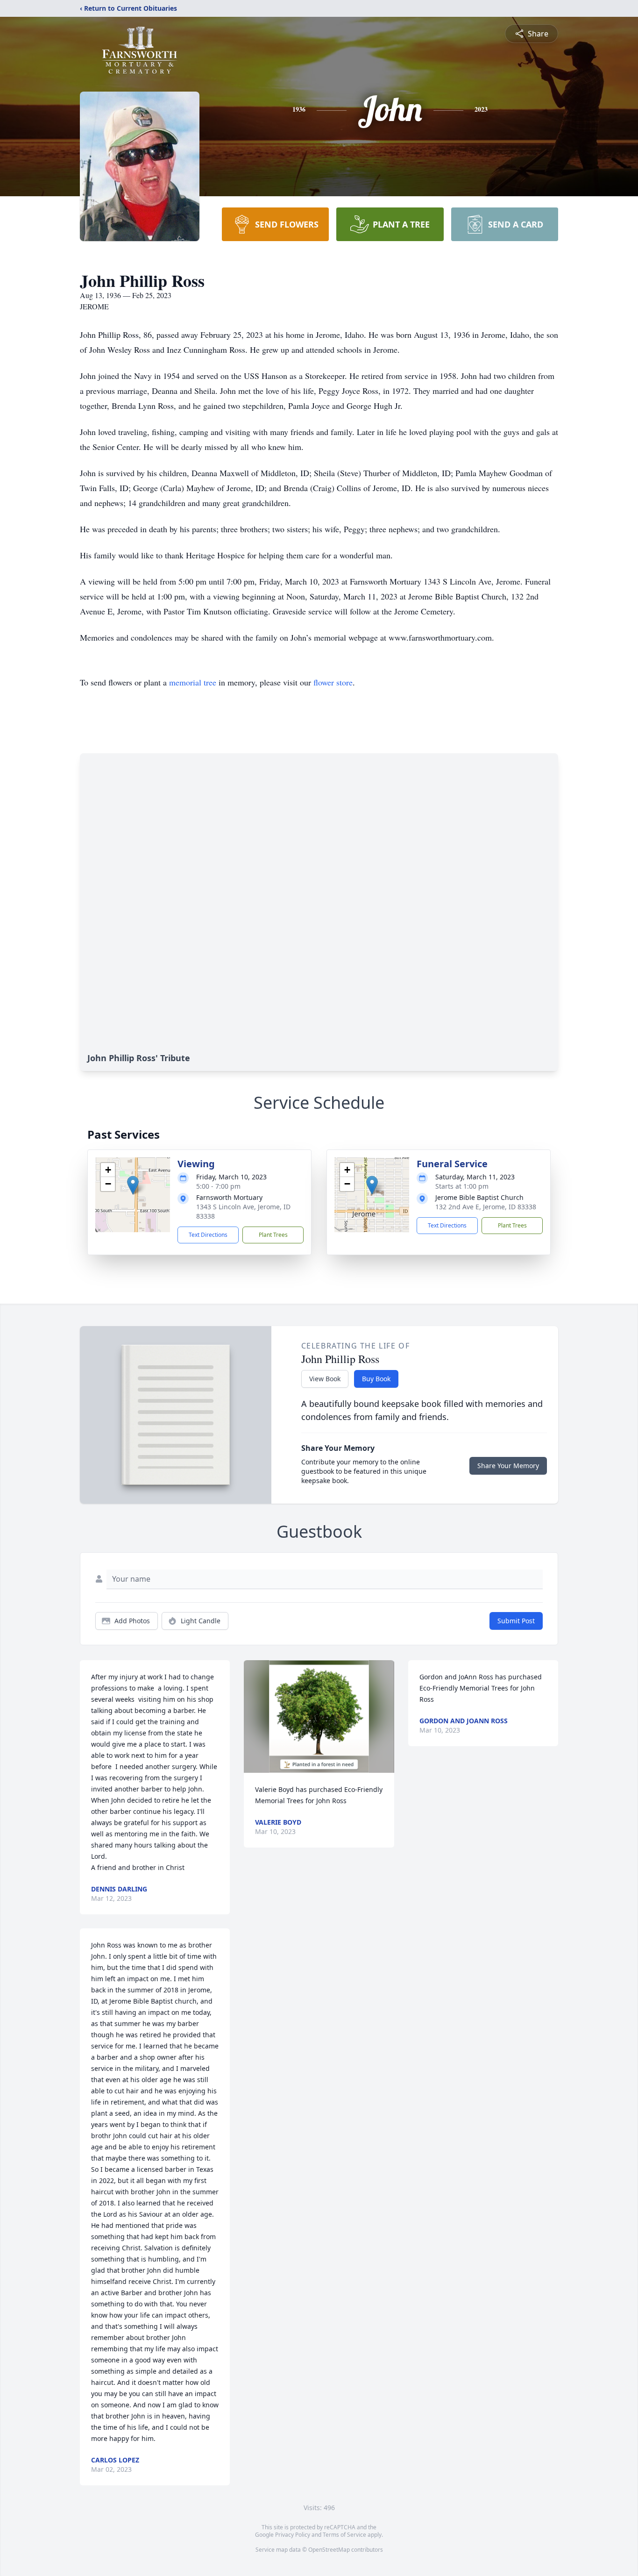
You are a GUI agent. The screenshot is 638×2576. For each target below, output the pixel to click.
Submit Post (516, 1621)
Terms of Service (344, 2535)
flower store (333, 682)
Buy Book (376, 1379)
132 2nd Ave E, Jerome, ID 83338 (486, 1207)
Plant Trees (273, 1235)
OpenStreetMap (329, 2550)
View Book (325, 1379)
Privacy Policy (293, 2535)
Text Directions (208, 1235)
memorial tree (193, 682)
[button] (133, 1185)
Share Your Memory (508, 1466)
